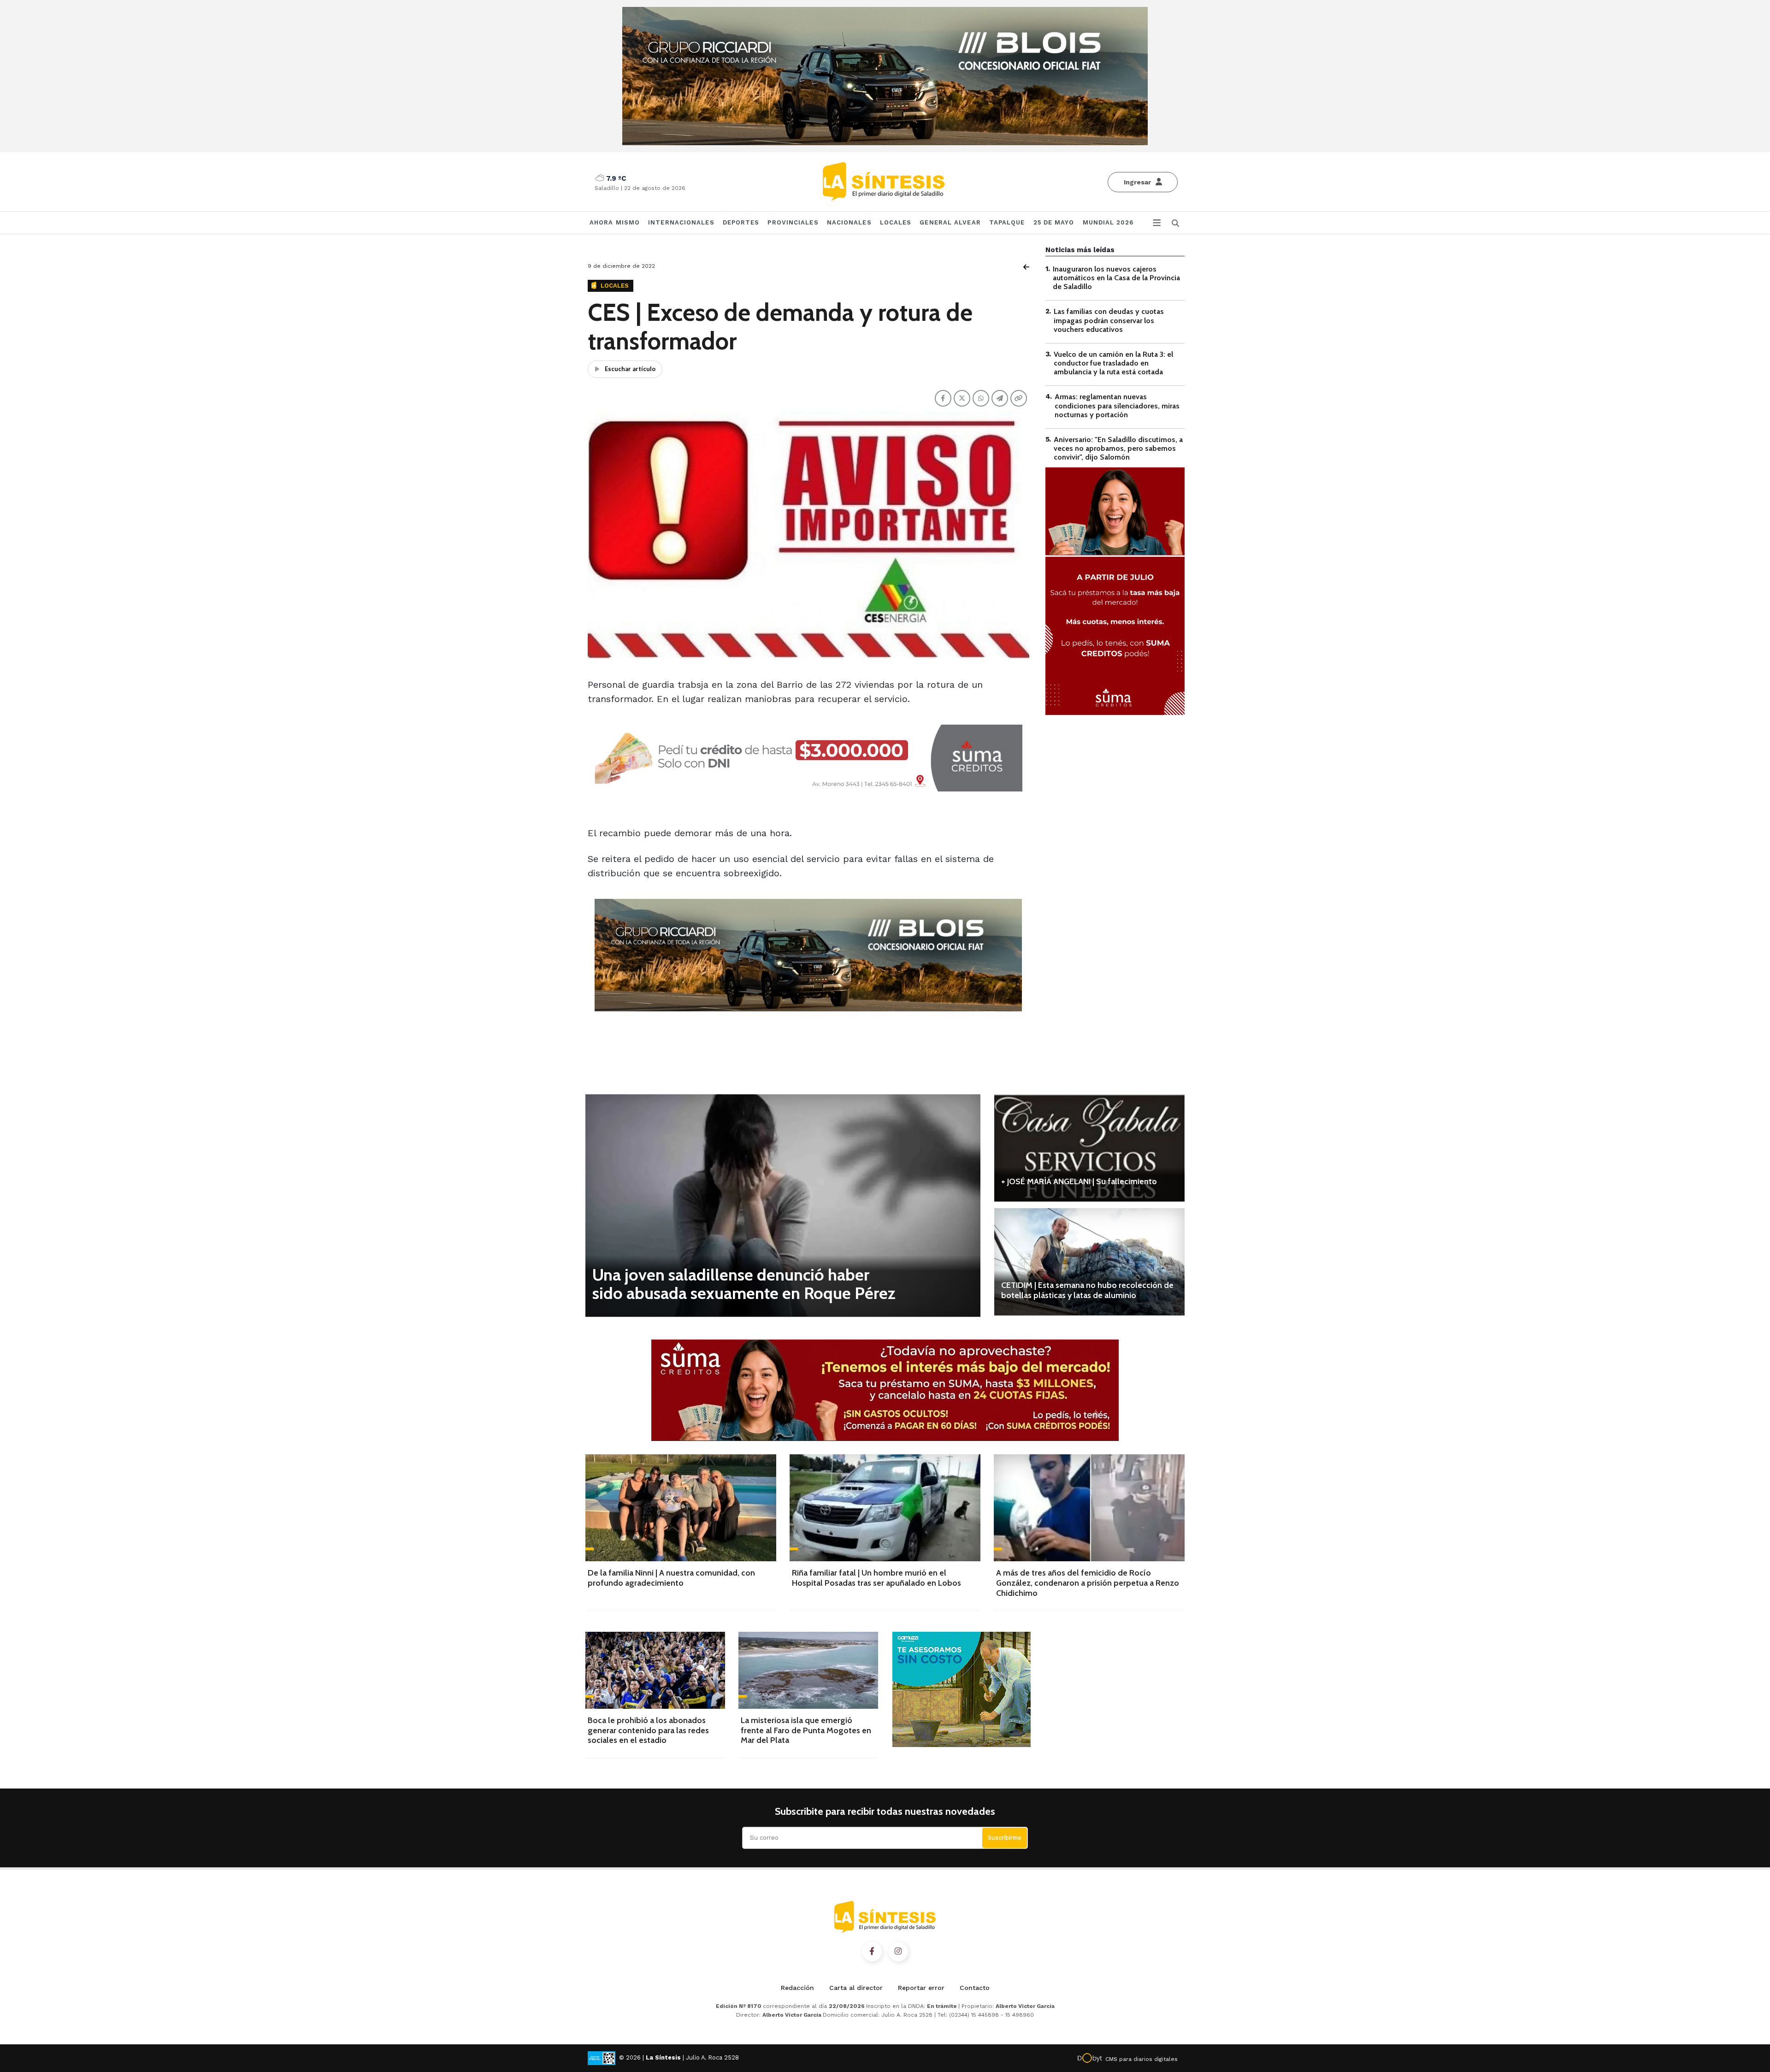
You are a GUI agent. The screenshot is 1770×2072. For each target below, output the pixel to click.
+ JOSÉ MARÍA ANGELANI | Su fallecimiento (1079, 1181)
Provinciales (793, 222)
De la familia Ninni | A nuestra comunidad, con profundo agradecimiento (671, 1578)
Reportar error (921, 1988)
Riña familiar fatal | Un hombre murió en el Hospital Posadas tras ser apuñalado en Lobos (876, 1578)
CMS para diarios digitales (1142, 2059)
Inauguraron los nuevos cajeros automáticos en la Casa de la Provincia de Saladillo (1116, 278)
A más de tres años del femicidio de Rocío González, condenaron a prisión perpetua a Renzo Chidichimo (1088, 1583)
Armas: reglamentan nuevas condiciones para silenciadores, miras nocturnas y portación (1117, 406)
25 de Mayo (1054, 222)
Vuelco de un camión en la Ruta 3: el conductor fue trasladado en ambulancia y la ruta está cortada (1113, 363)
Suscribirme (1005, 1838)
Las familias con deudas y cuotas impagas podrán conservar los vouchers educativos (1109, 321)
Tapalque (1007, 222)
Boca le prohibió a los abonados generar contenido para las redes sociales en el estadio (648, 1730)
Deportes (741, 222)
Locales (896, 222)
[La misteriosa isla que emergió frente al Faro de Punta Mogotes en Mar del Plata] (808, 1670)
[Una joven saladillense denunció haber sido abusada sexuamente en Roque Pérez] (783, 1205)
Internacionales (681, 222)
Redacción (797, 1988)
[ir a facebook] (872, 1952)
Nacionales (849, 222)
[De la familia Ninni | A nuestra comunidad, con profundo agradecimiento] (681, 1508)
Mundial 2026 (1108, 222)
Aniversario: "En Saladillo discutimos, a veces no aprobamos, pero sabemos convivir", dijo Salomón (1118, 448)
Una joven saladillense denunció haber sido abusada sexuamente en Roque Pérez (744, 1284)
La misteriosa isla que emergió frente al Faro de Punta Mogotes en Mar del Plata (806, 1730)
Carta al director (856, 1988)
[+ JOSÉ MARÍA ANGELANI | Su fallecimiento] (1089, 1148)
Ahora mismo (615, 222)
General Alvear (950, 222)
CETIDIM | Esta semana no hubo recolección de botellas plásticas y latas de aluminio (1087, 1290)
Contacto (975, 1988)
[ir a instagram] (898, 1952)
